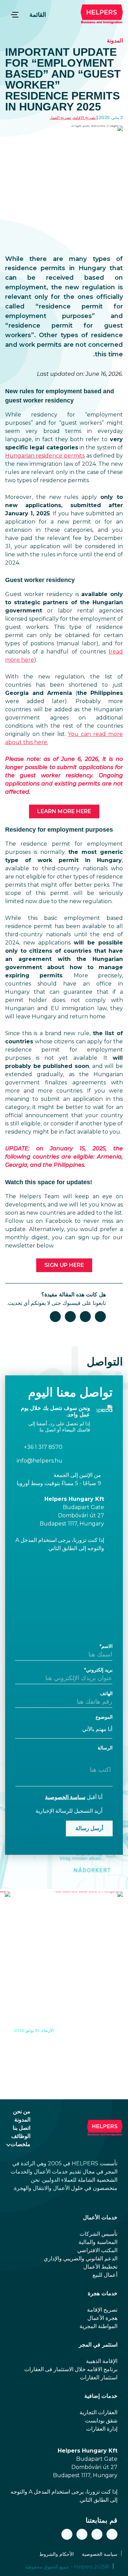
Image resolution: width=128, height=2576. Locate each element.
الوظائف (21, 2136)
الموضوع (104, 1717)
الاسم (107, 1646)
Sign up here (64, 1265)
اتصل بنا (22, 2128)
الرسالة (105, 1748)
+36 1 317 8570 (43, 1447)
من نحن (22, 2111)
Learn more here (64, 811)
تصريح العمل (60, 117)
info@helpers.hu (40, 1461)
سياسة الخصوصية (65, 1797)
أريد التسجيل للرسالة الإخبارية (69, 1811)
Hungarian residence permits (45, 456)
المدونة (115, 41)
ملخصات (20, 2144)
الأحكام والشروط (56, 2554)
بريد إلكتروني (99, 1670)
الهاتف (106, 1693)
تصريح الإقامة (84, 117)
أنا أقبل (74, 1797)
